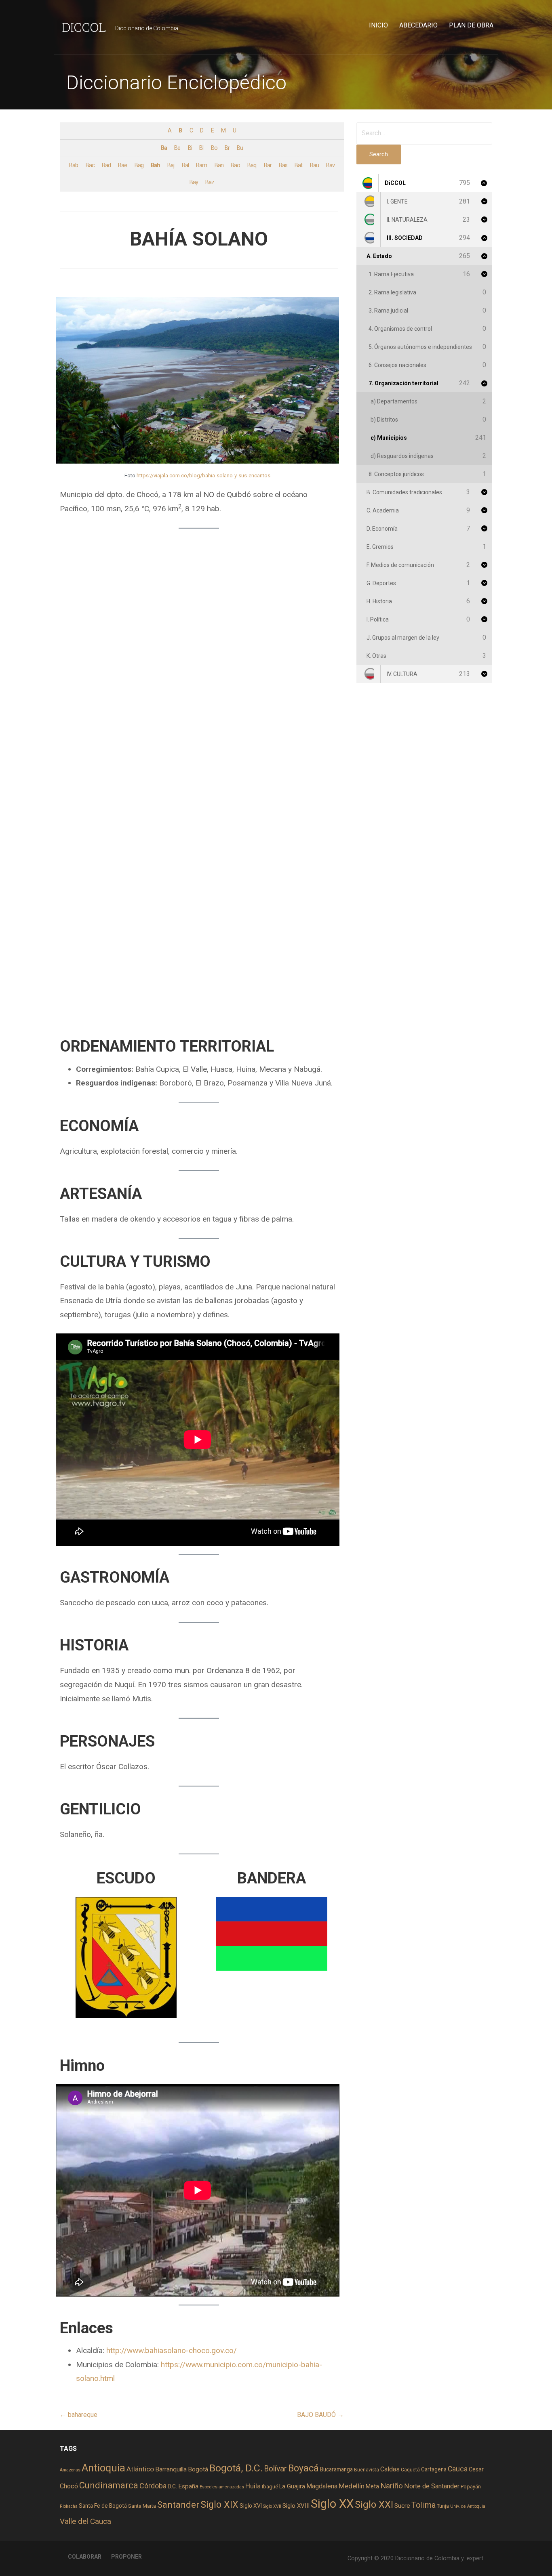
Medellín (352, 2486)
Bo (214, 148)
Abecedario (418, 25)
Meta (372, 2486)
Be (177, 148)
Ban (219, 165)
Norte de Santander (432, 2486)
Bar (268, 165)
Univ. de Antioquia (468, 2506)
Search (379, 154)
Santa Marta (142, 2506)
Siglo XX (332, 2504)
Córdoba (153, 2486)
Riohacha (69, 2506)
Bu (240, 148)
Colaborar (85, 2557)
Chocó (69, 2486)
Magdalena (322, 2486)
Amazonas (70, 2470)
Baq (252, 165)
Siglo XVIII (296, 2506)
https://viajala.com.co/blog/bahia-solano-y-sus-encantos (203, 476)
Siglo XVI (251, 2506)
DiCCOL (84, 27)
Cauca (458, 2469)
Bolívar (275, 2469)
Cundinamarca (109, 2485)
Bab (74, 165)
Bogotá (198, 2469)
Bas (283, 165)
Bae (122, 165)
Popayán (471, 2487)
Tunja (443, 2506)
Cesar (476, 2469)
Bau (314, 165)
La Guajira (292, 2486)
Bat (298, 165)
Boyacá (303, 2468)
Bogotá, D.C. (236, 2468)
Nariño (392, 2486)
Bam (201, 165)
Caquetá (410, 2470)
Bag (139, 165)
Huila (253, 2486)
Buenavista (367, 2470)
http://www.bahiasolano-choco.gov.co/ (172, 2350)
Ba (164, 148)
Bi (190, 148)
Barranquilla (171, 2469)
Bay (194, 182)
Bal (185, 165)
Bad (106, 165)
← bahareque (79, 2415)
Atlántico (140, 2469)
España (188, 2486)
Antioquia (103, 2468)
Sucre (402, 2506)
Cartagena (434, 2469)
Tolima (423, 2505)
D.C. (172, 2486)
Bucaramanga (336, 2469)
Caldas (390, 2469)
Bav (330, 165)
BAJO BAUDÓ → (320, 2415)
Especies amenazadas (222, 2487)
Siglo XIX (219, 2505)
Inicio (378, 25)
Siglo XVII (272, 2506)
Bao (235, 165)
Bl (201, 148)
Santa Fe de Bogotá (103, 2506)
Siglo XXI (374, 2505)
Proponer (126, 2557)
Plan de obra (471, 25)
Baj (171, 165)
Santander (178, 2505)
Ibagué (270, 2487)
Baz (210, 182)
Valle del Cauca (85, 2521)
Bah (155, 165)
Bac (90, 165)
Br (227, 148)
